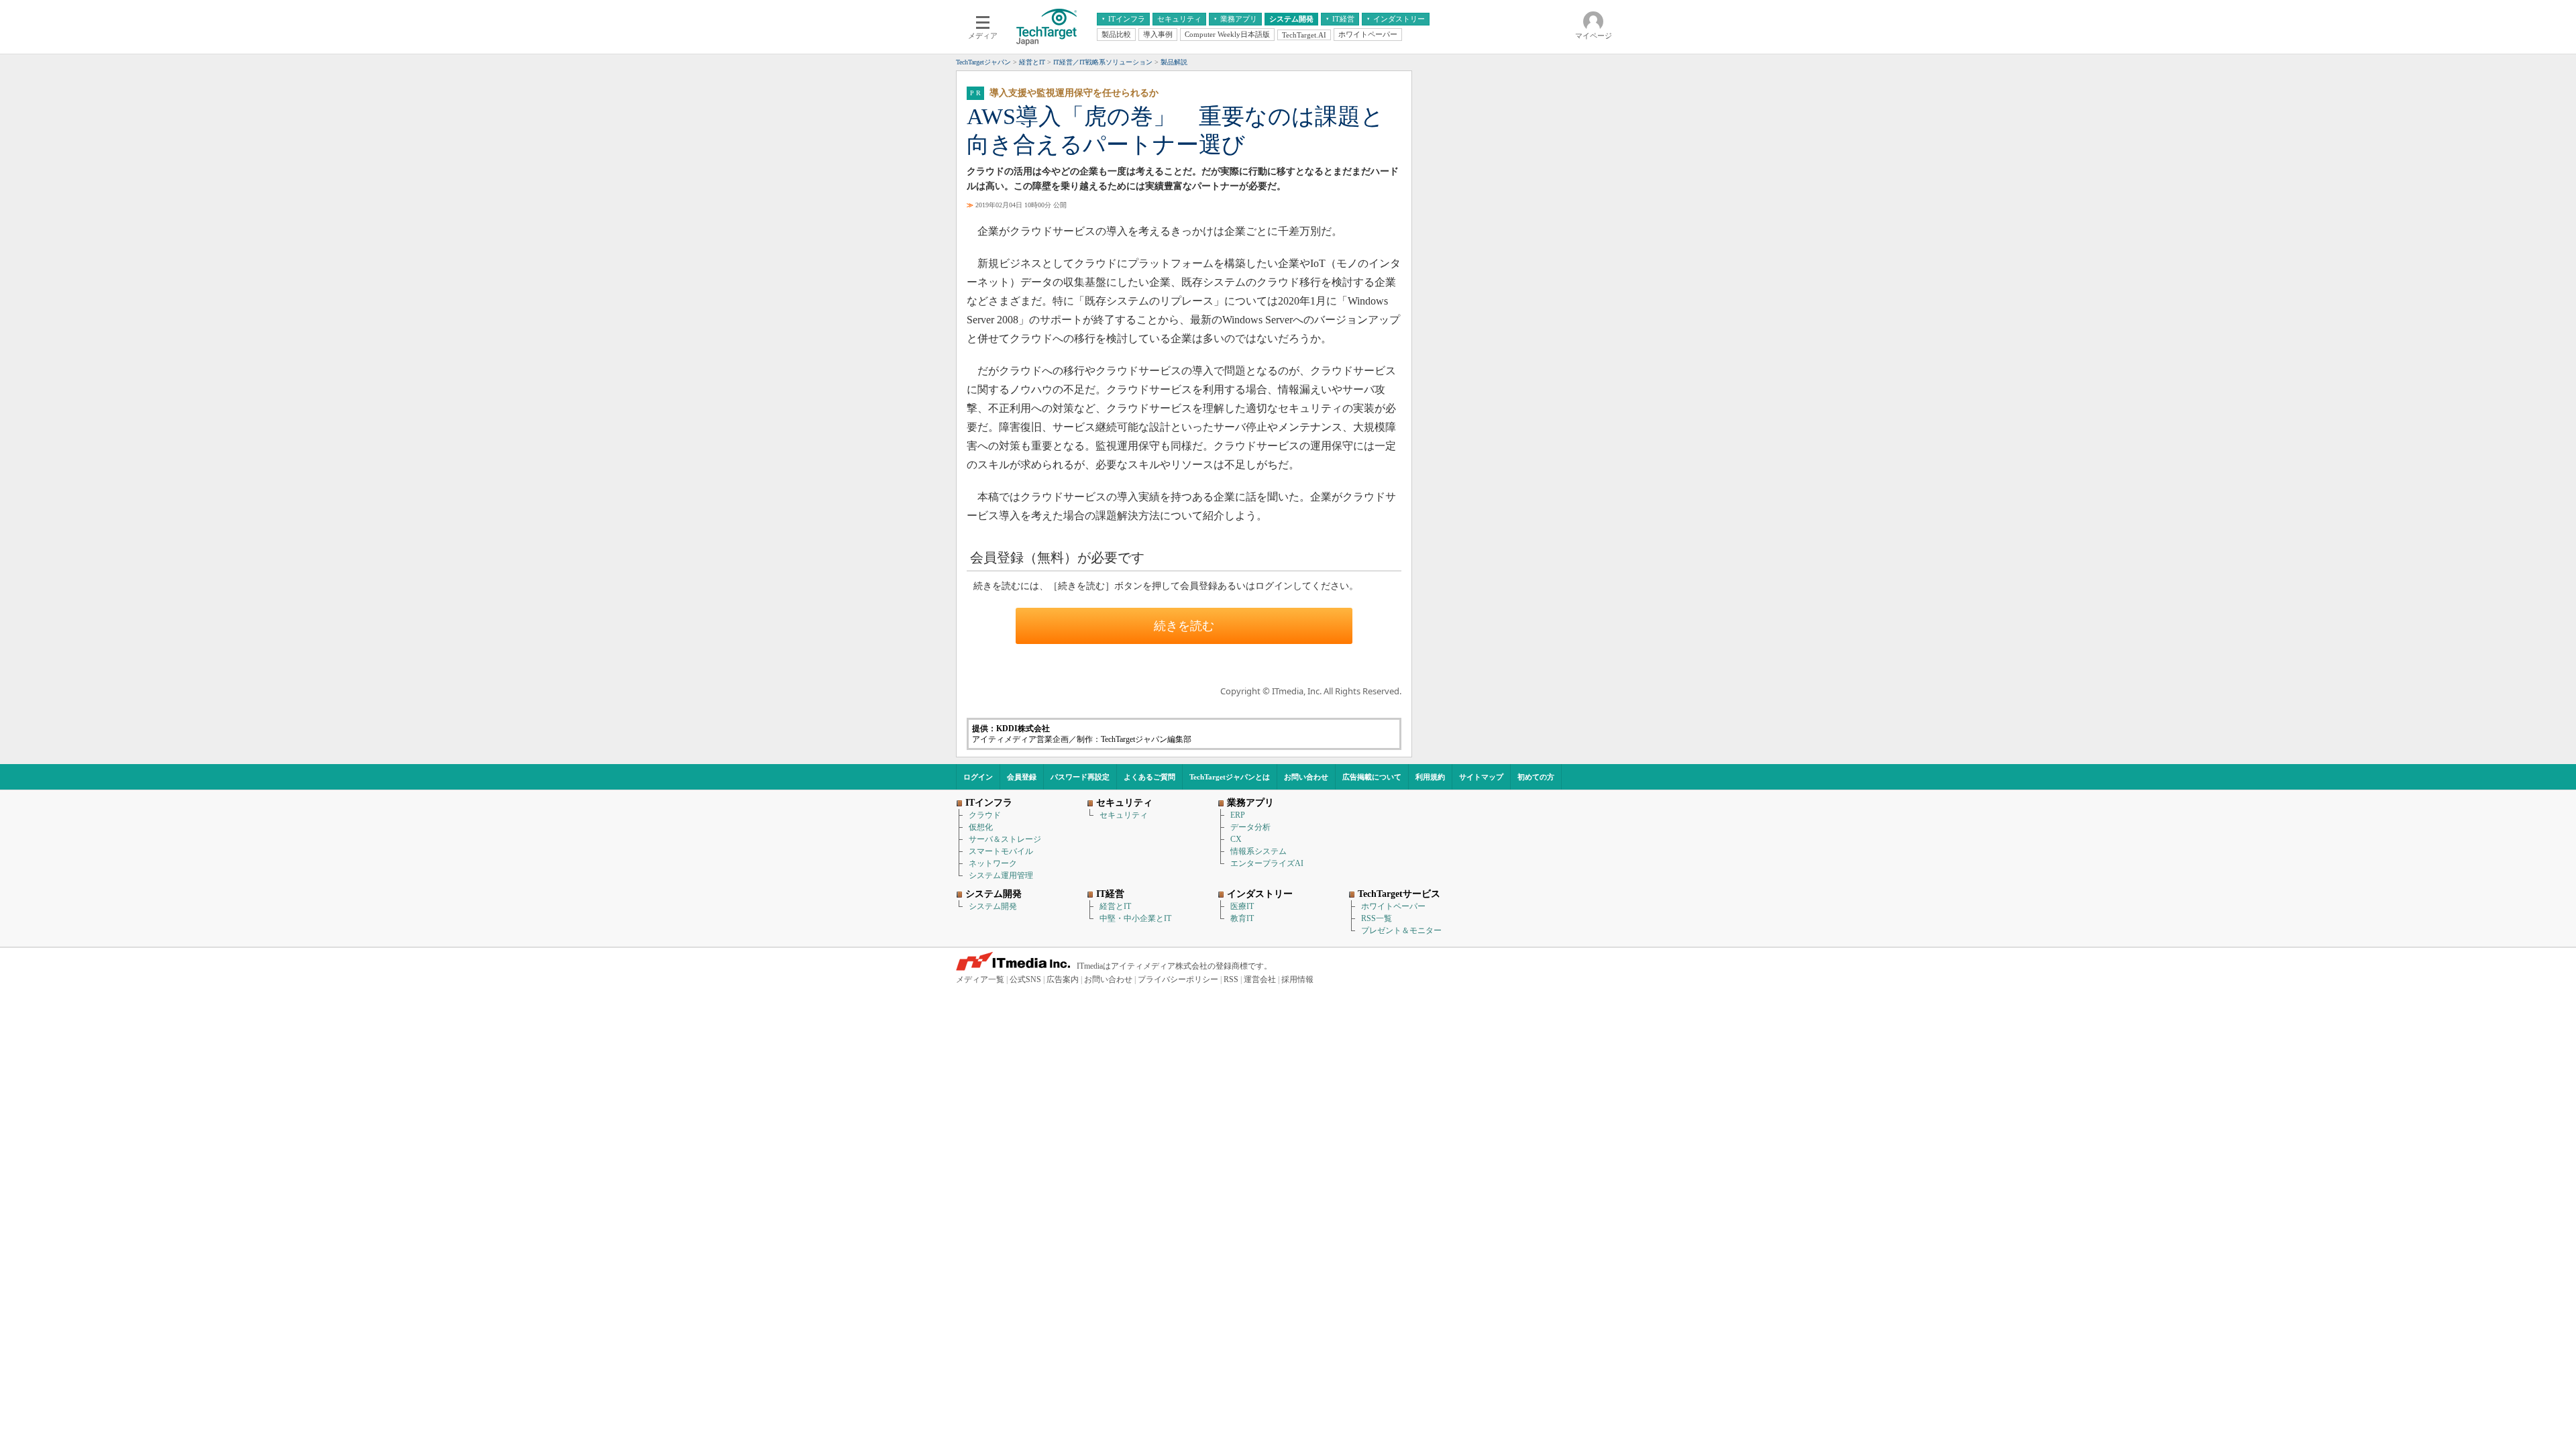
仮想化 (981, 827)
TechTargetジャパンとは (1230, 777)
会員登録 (1022, 777)
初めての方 (1536, 777)
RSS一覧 (1377, 918)
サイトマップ (1481, 777)
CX (1236, 839)
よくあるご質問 (1149, 777)
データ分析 (1250, 827)
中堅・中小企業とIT (1135, 918)
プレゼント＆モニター (1401, 930)
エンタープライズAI (1267, 863)
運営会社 (1260, 979)
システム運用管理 (1001, 875)
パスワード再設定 (1080, 777)
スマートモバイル (1001, 851)
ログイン (978, 777)
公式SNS (1025, 979)
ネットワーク (993, 863)
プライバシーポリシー (1178, 979)
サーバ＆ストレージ (1005, 839)
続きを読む (1184, 626)
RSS (1231, 979)
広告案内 (1063, 979)
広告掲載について (1372, 777)
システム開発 (993, 906)
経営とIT (1115, 906)
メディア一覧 (980, 979)
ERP (1238, 815)
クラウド (985, 815)
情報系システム (1258, 851)
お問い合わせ (1306, 777)
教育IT (1242, 918)
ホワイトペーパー (1393, 906)
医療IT (1242, 906)
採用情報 (1297, 979)
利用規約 (1430, 777)
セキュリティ (1124, 815)
